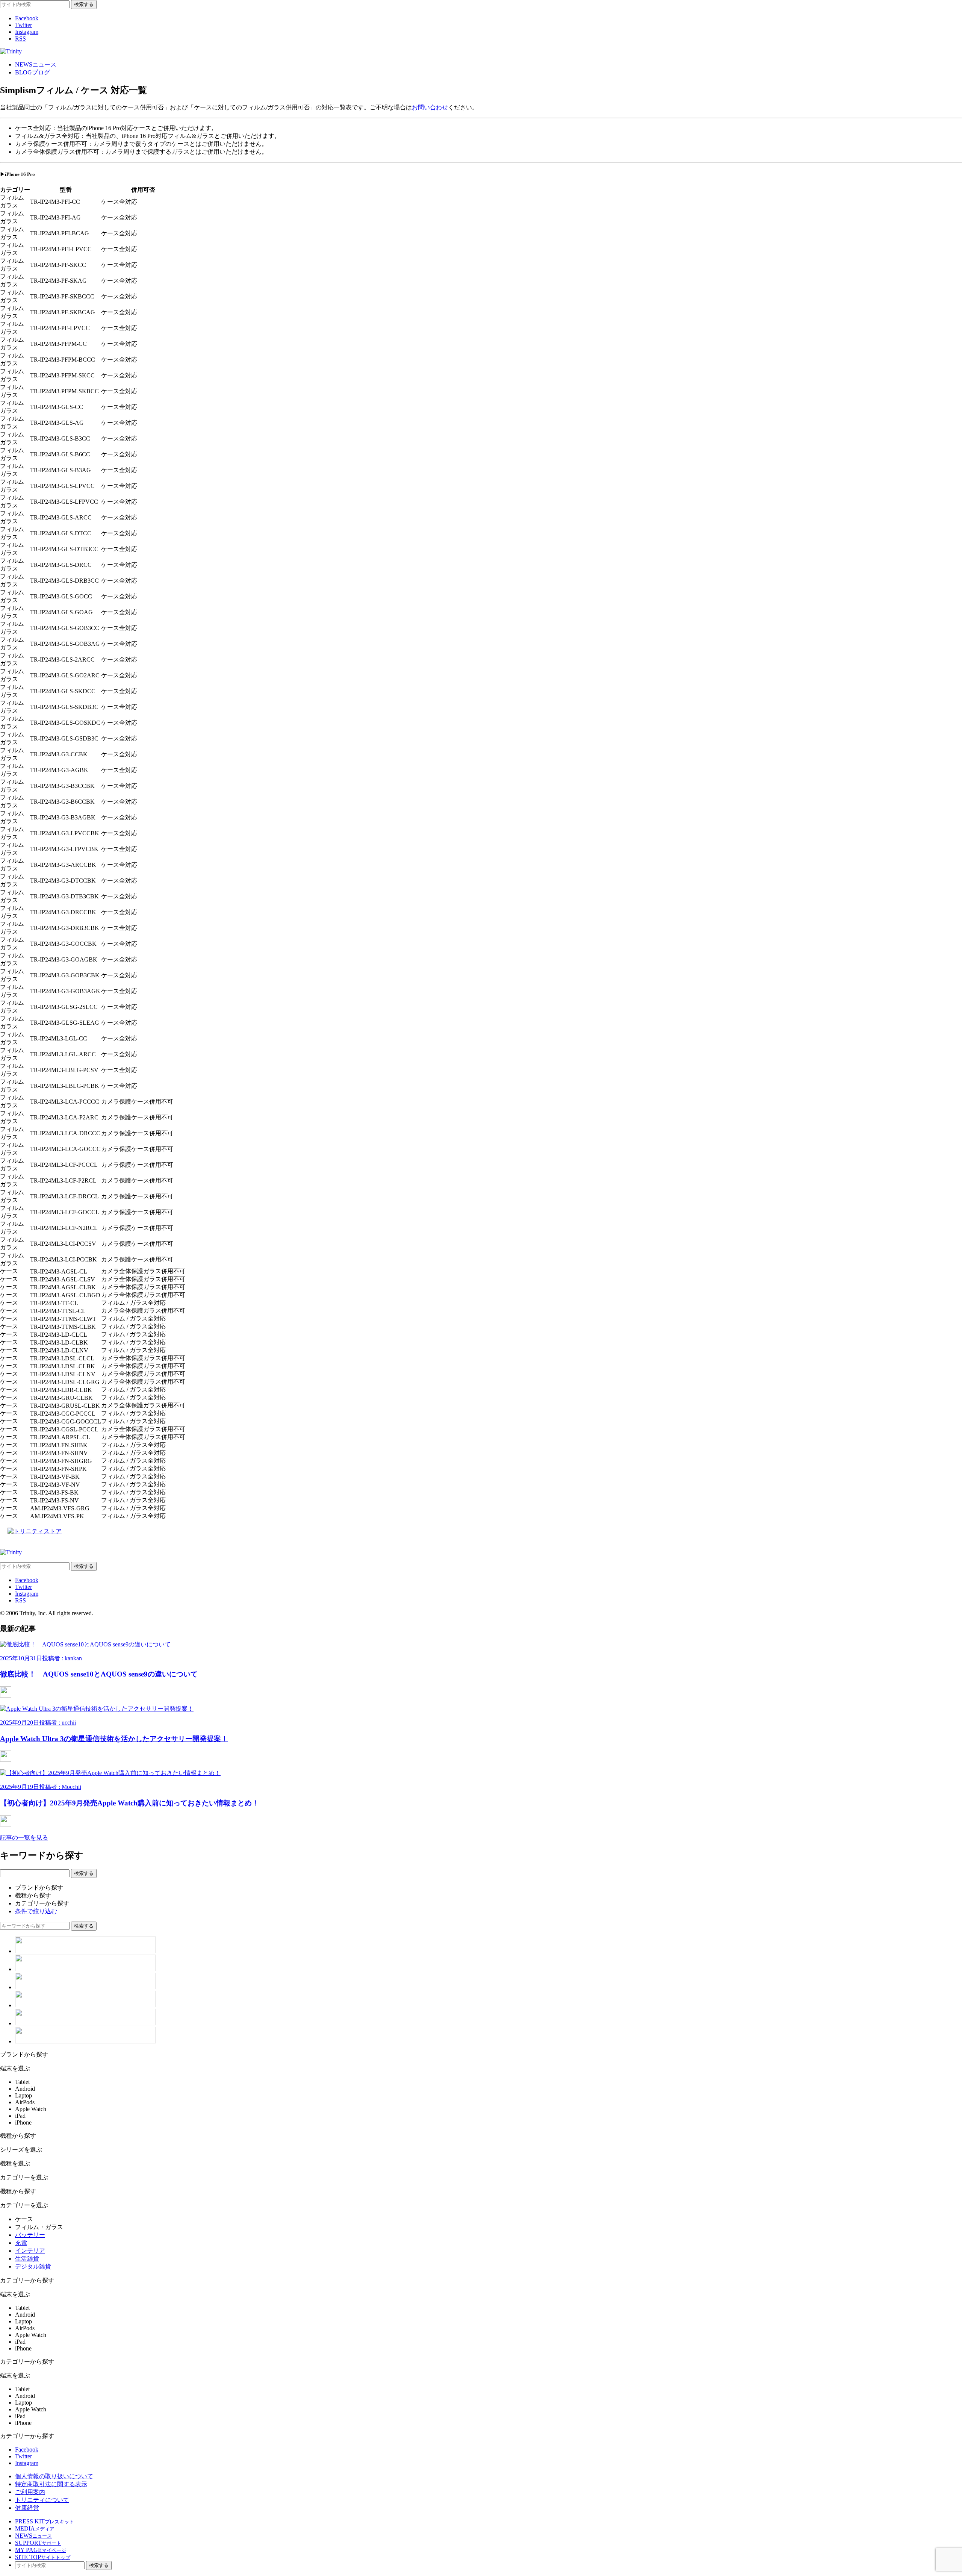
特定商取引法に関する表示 (51, 2484)
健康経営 (27, 2508)
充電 (21, 2243)
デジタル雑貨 (33, 2266)
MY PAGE (41, 2550)
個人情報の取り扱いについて (54, 2476)
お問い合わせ (430, 107)
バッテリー (30, 2235)
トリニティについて (42, 2500)
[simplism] (85, 1951)
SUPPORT (38, 2543)
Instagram (27, 32)
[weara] (85, 2041)
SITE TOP (43, 2557)
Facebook (27, 18)
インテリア (30, 2251)
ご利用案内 (30, 2492)
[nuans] (85, 1987)
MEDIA (35, 2528)
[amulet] (85, 1969)
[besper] (85, 2005)
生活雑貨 (27, 2259)
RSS (20, 39)
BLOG (33, 72)
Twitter (23, 25)
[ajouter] (85, 2023)
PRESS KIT (45, 2521)
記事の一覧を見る (24, 1838)
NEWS (36, 64)
